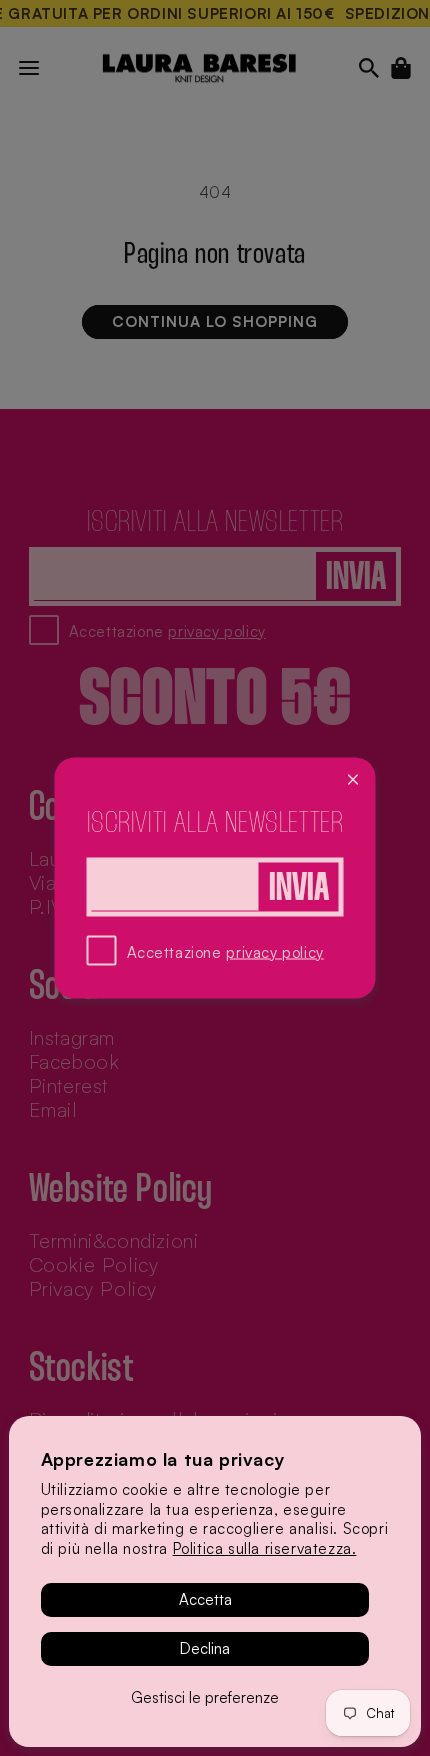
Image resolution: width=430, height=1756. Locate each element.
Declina (205, 1648)
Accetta (205, 1599)
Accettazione (225, 951)
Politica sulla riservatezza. (265, 1548)
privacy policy (274, 951)
